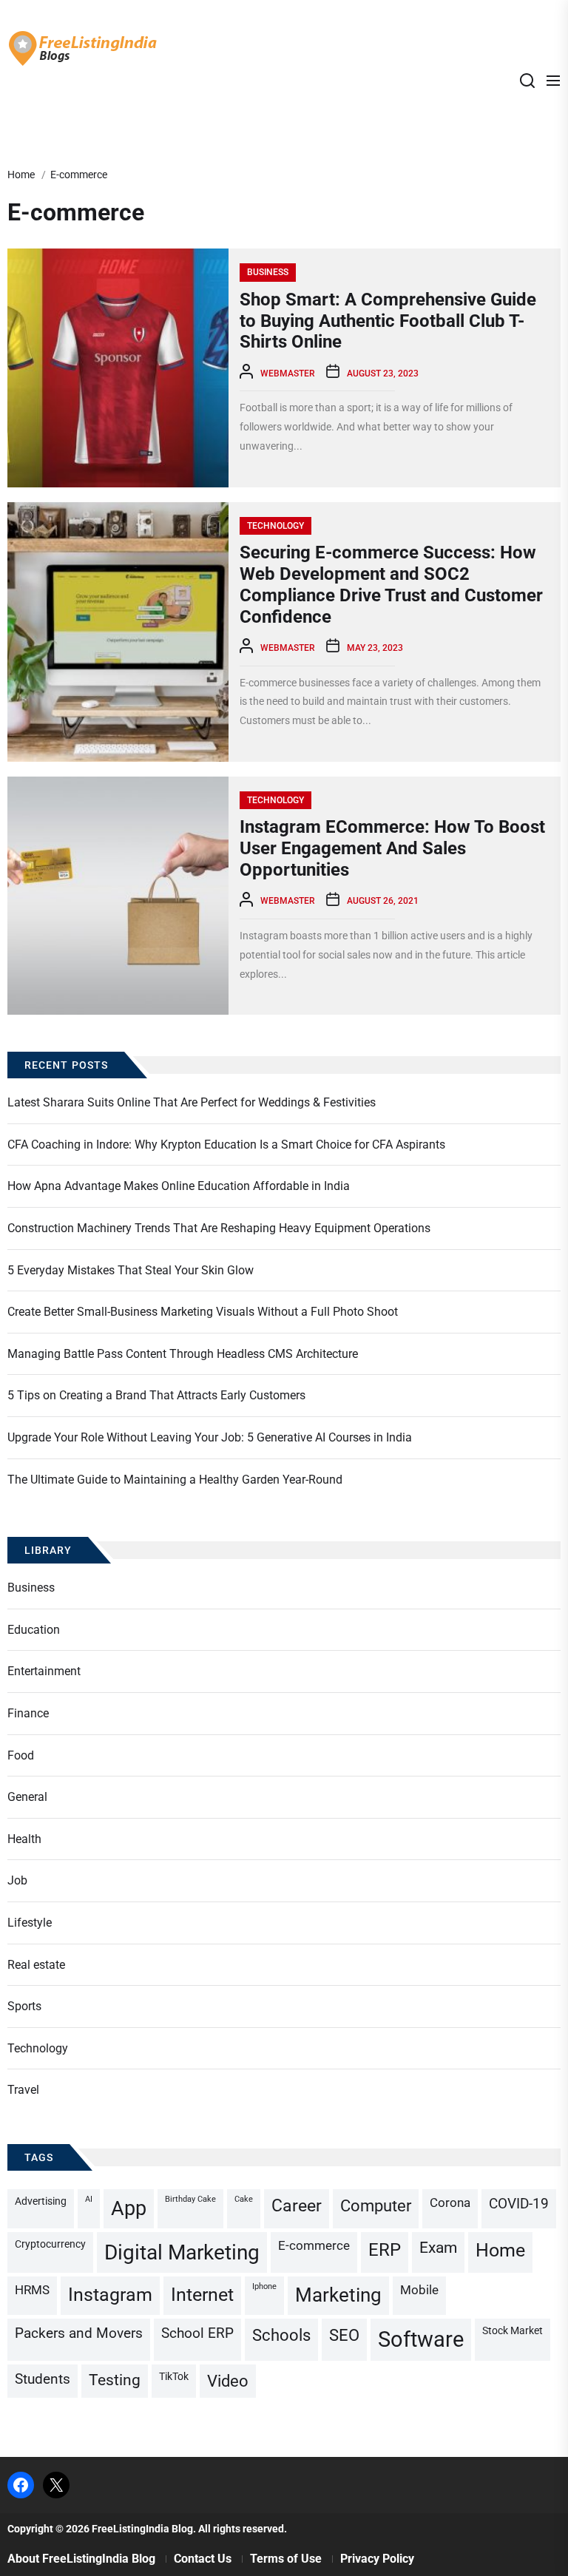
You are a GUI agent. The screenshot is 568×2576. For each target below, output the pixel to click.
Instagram (110, 2295)
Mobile (419, 2290)
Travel (23, 2090)
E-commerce (314, 2245)
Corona (450, 2203)
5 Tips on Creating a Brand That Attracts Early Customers (156, 1395)
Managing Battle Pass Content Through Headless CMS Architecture (183, 1354)
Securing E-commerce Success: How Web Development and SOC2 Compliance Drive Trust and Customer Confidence (391, 584)
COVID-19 (519, 2204)
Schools (281, 2335)
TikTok (174, 2377)
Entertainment (44, 1671)
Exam (438, 2248)
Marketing (338, 2295)
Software (421, 2339)
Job (17, 1880)
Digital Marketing (182, 2252)
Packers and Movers (79, 2333)
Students (43, 2379)
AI (89, 2199)
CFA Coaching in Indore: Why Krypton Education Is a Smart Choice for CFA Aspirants (226, 1145)
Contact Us (203, 2559)
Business (268, 272)
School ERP (197, 2333)
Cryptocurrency (50, 2244)
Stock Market (513, 2331)
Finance (28, 1713)
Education (34, 1630)
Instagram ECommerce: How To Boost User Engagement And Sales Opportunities (392, 848)
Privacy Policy (377, 2559)
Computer (376, 2206)
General (27, 1797)
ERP (385, 2250)
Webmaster (288, 373)
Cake (244, 2199)
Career (297, 2206)
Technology (275, 526)
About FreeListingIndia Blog (81, 2559)
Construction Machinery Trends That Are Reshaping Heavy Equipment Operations (219, 1228)
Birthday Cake (190, 2199)
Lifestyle (30, 1923)
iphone (264, 2286)
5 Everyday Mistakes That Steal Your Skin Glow (131, 1270)
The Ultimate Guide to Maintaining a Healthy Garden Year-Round (175, 1480)
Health (24, 1839)
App (129, 2208)
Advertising (41, 2201)
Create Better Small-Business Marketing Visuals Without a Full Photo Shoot (203, 1312)
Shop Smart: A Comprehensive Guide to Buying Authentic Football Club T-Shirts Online (388, 321)
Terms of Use (286, 2559)
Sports (24, 2006)
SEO (344, 2335)
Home (500, 2250)
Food (21, 1755)
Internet (202, 2295)
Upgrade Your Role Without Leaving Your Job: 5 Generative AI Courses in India (210, 1437)
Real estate (36, 1965)
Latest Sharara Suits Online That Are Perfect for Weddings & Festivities (192, 1102)
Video (228, 2381)
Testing (115, 2380)
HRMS (32, 2290)
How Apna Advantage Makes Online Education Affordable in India (179, 1186)
